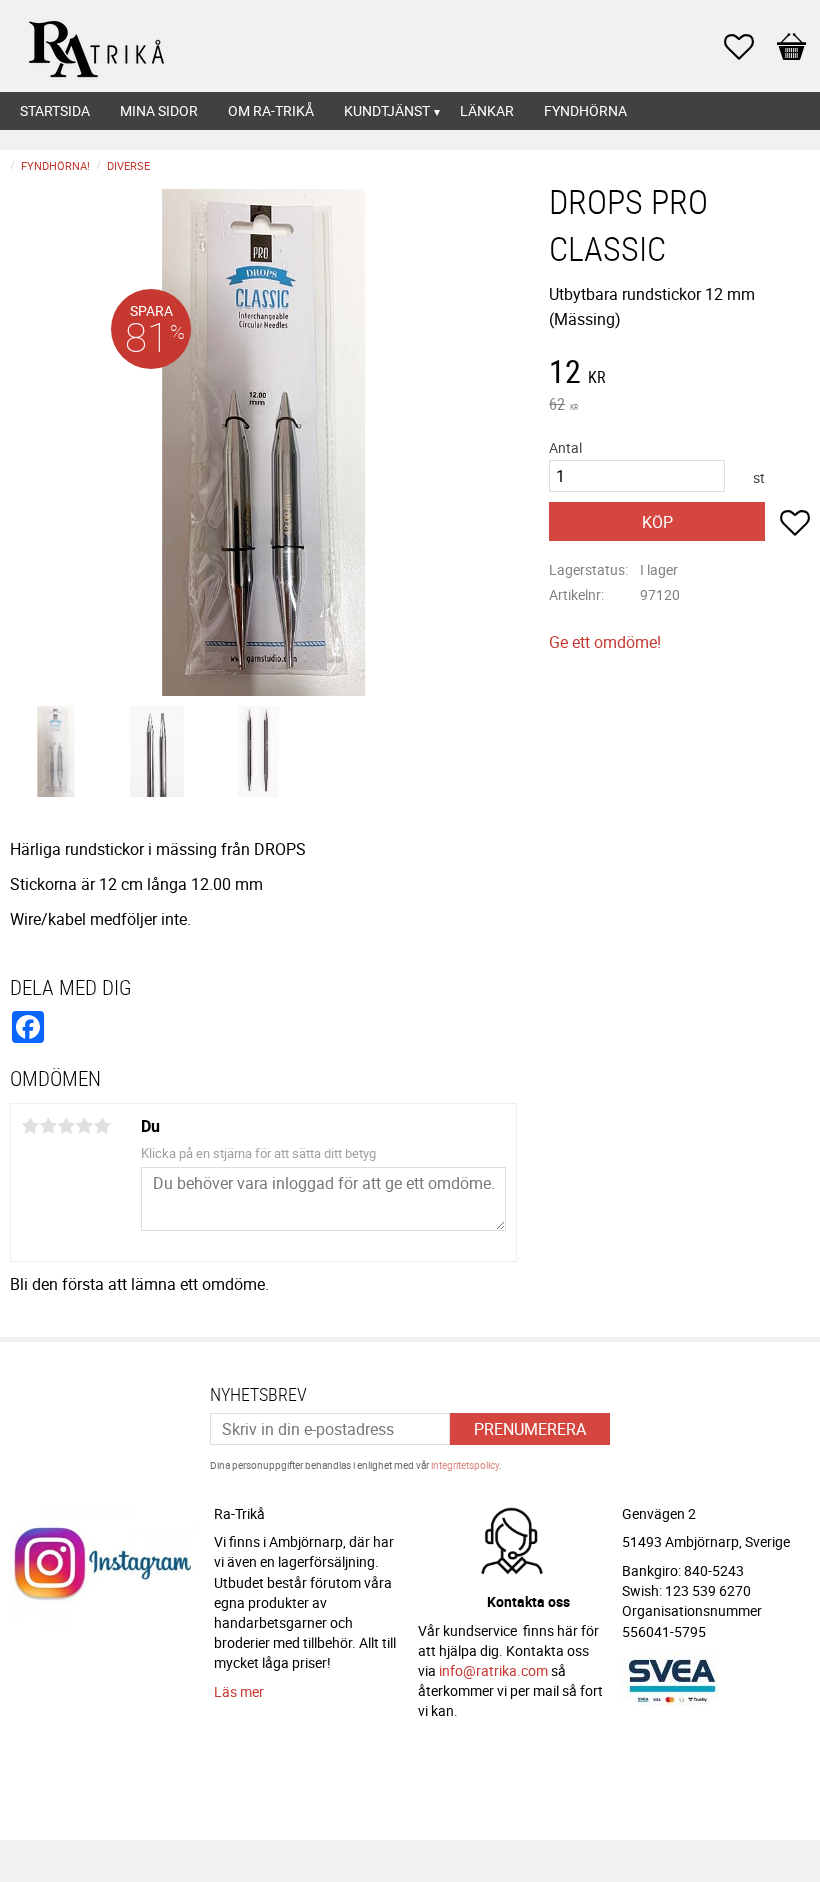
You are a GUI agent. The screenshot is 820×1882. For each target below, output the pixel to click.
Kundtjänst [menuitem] (387, 110)
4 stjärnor (84, 1126)
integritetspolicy (465, 1465)
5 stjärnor (102, 1126)
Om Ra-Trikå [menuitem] (271, 110)
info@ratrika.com (493, 1670)
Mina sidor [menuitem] (159, 110)
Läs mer (239, 1691)
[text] (679, 374)
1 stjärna (30, 1126)
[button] (749, 47)
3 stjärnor (66, 1126)
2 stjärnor (48, 1126)
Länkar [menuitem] (487, 110)
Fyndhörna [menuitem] (585, 110)
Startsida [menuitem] (55, 110)
